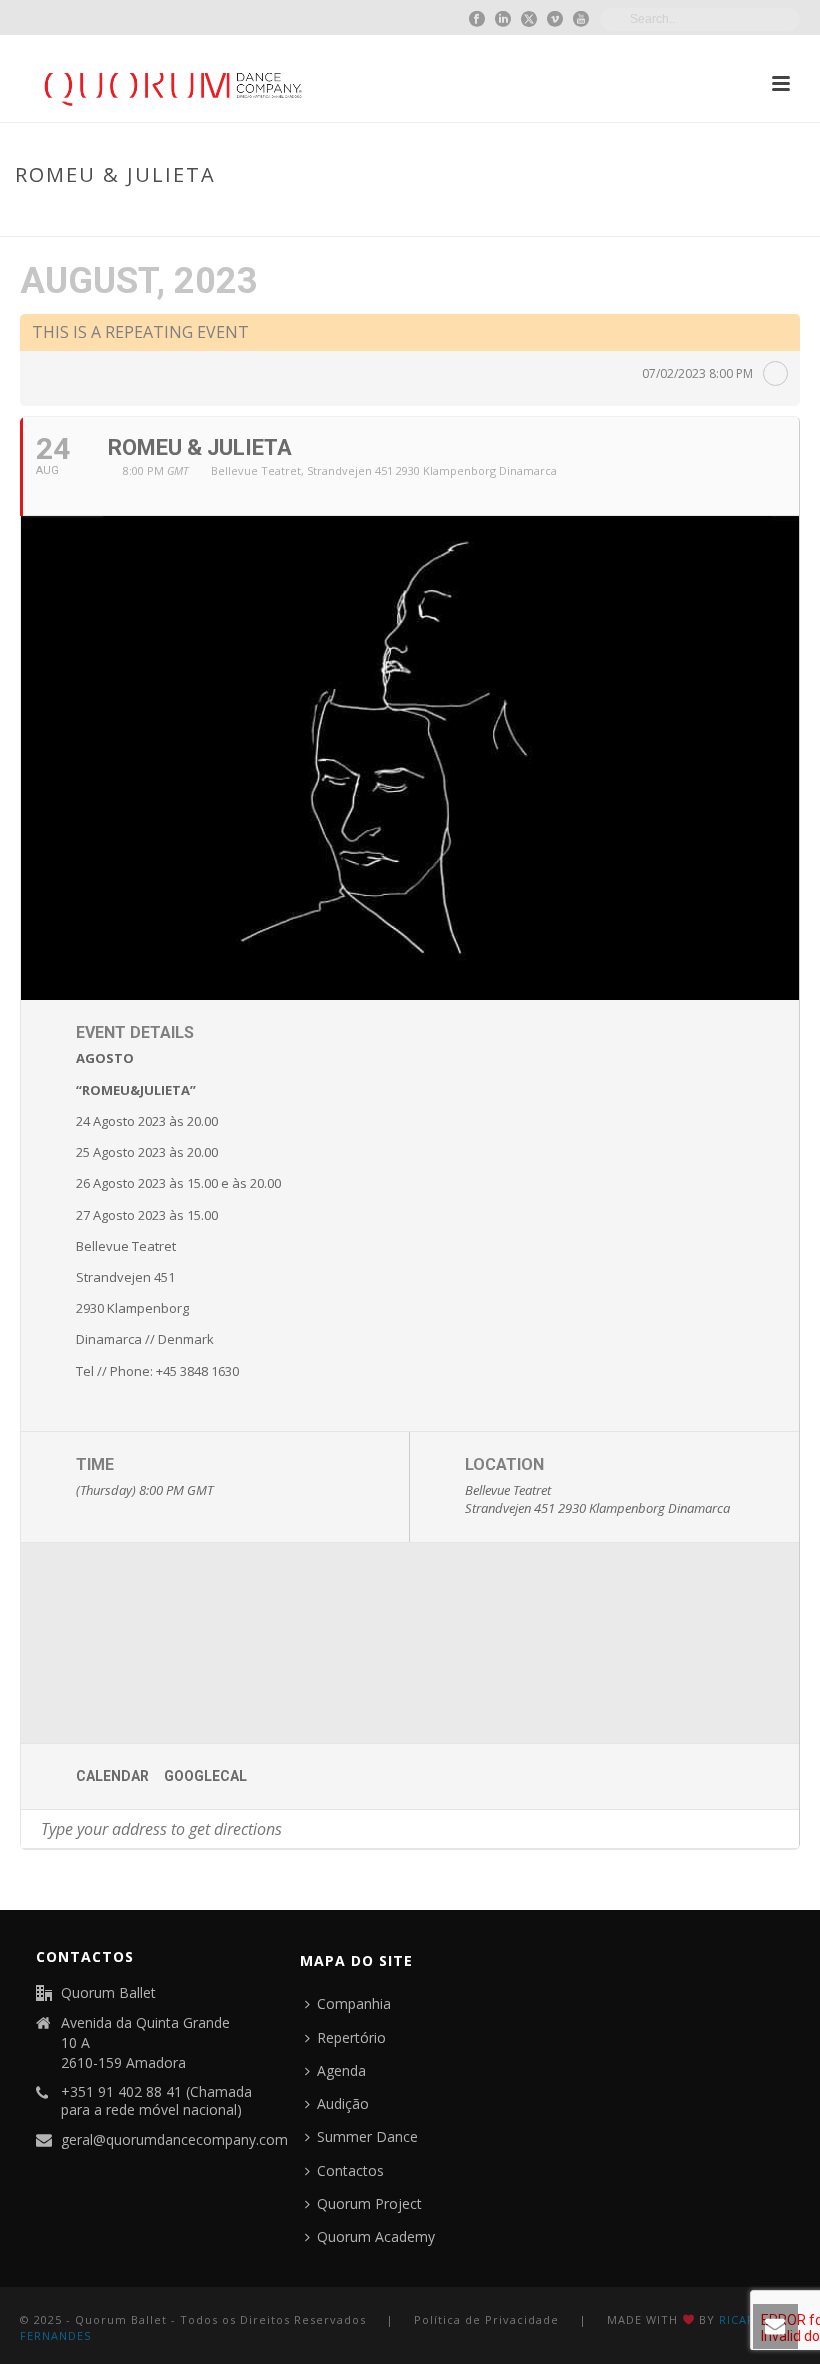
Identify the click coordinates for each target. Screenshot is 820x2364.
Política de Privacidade (486, 2319)
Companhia (354, 2003)
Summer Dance (367, 2136)
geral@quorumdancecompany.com (174, 2140)
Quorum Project (369, 2203)
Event (647, 217)
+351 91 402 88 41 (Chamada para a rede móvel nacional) (156, 2101)
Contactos (350, 2170)
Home (597, 217)
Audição (343, 2103)
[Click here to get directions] (783, 1829)
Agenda (341, 2070)
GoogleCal (205, 1776)
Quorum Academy (376, 2236)
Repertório (351, 2037)
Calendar (112, 1776)
